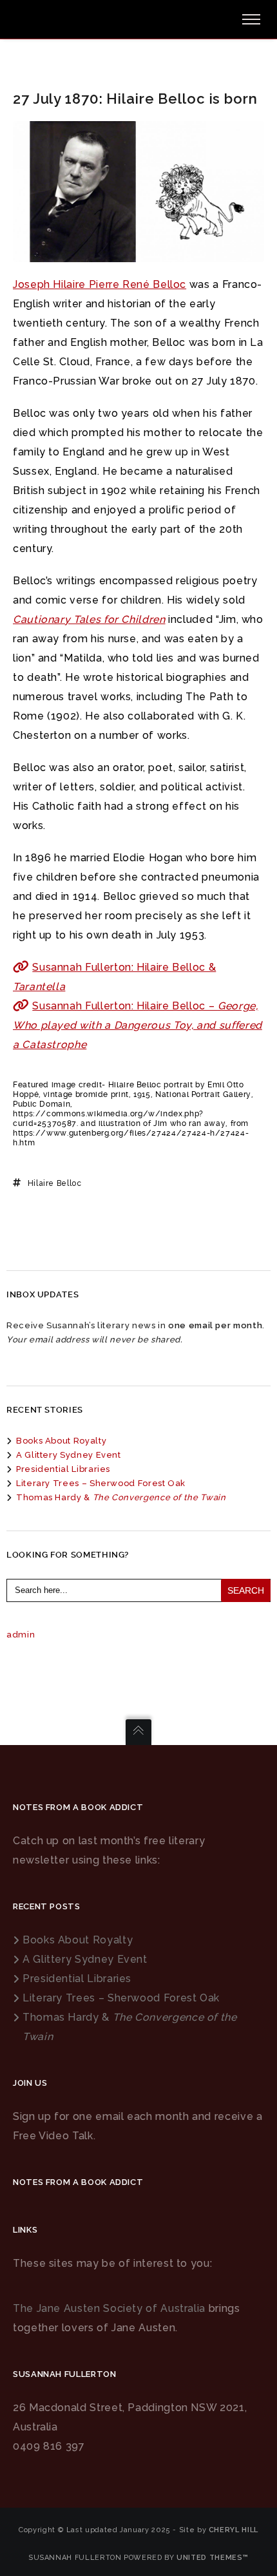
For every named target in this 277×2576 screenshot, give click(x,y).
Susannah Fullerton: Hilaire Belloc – (138, 1025)
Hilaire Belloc (55, 1183)
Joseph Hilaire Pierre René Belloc (100, 284)
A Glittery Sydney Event (69, 1455)
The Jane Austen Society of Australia (109, 2308)
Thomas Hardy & (121, 1497)
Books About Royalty (61, 1441)
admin (21, 1635)
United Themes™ (213, 2558)
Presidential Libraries (63, 1469)
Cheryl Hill (234, 2530)
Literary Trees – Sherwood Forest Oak (101, 1483)
